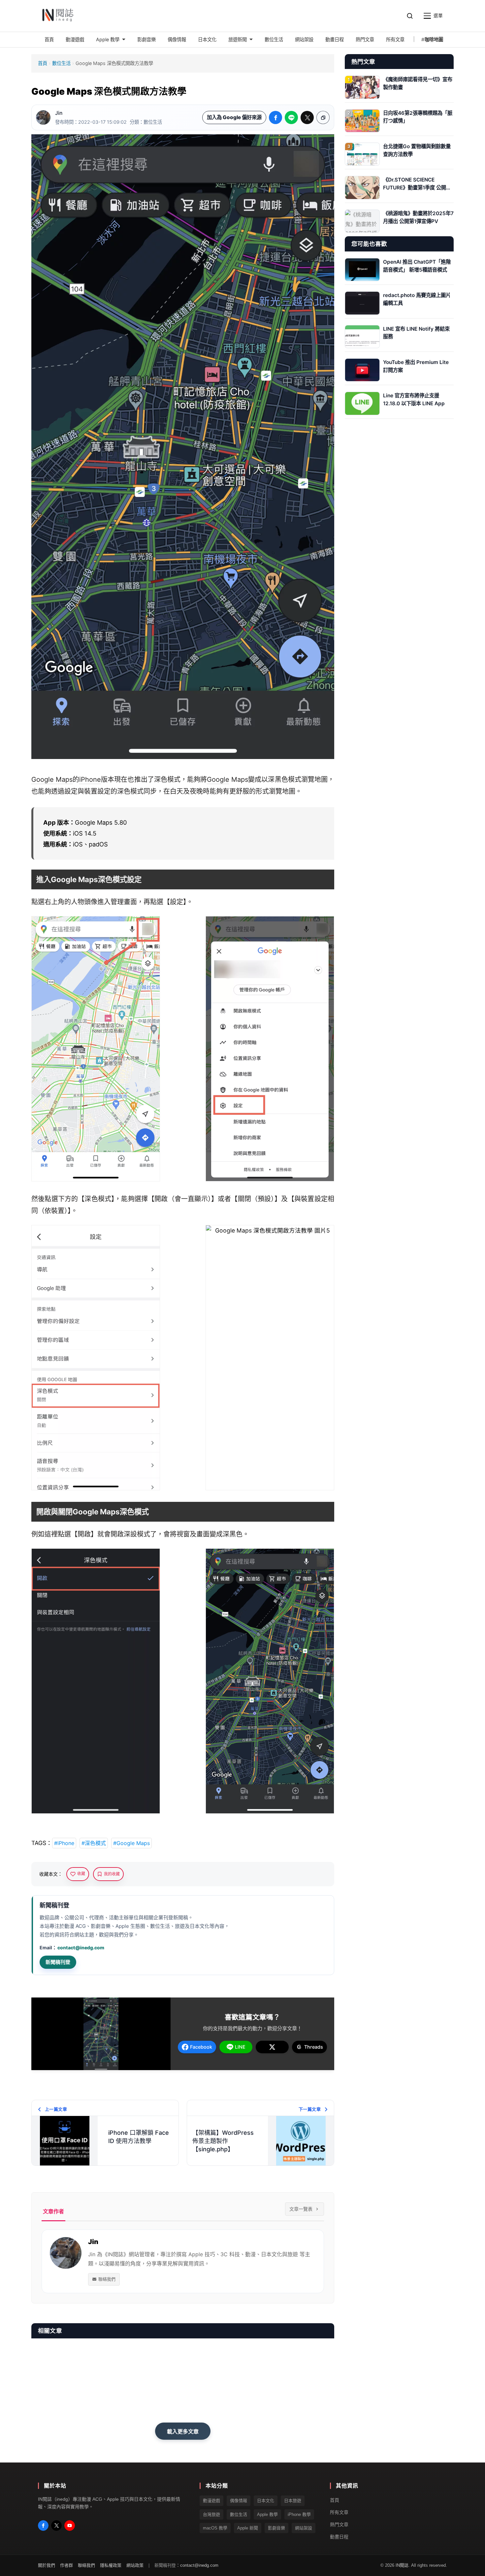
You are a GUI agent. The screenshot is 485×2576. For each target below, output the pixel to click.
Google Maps (52, 779)
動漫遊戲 (211, 2501)
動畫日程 (339, 2537)
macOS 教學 (215, 2528)
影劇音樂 (276, 2528)
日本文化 (266, 2501)
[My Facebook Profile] (43, 2526)
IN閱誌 (402, 2565)
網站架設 (304, 2528)
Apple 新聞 (248, 2528)
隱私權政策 (111, 2565)
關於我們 (47, 2565)
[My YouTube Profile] (70, 2526)
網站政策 (135, 2565)
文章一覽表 (301, 2209)
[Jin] (43, 117)
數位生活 (61, 63)
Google (218, 779)
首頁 (43, 63)
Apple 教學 (267, 2514)
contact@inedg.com (81, 1948)
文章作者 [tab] (53, 2211)
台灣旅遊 (211, 2514)
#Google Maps (131, 1843)
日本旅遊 (293, 2501)
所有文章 (339, 2512)
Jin (59, 113)
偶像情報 (239, 2501)
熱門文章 (339, 2525)
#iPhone (64, 1843)
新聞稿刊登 (58, 1962)
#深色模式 (94, 1843)
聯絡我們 (107, 2279)
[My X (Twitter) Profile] (56, 2526)
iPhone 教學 (299, 2514)
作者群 (66, 2565)
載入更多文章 (183, 2431)
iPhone (90, 779)
